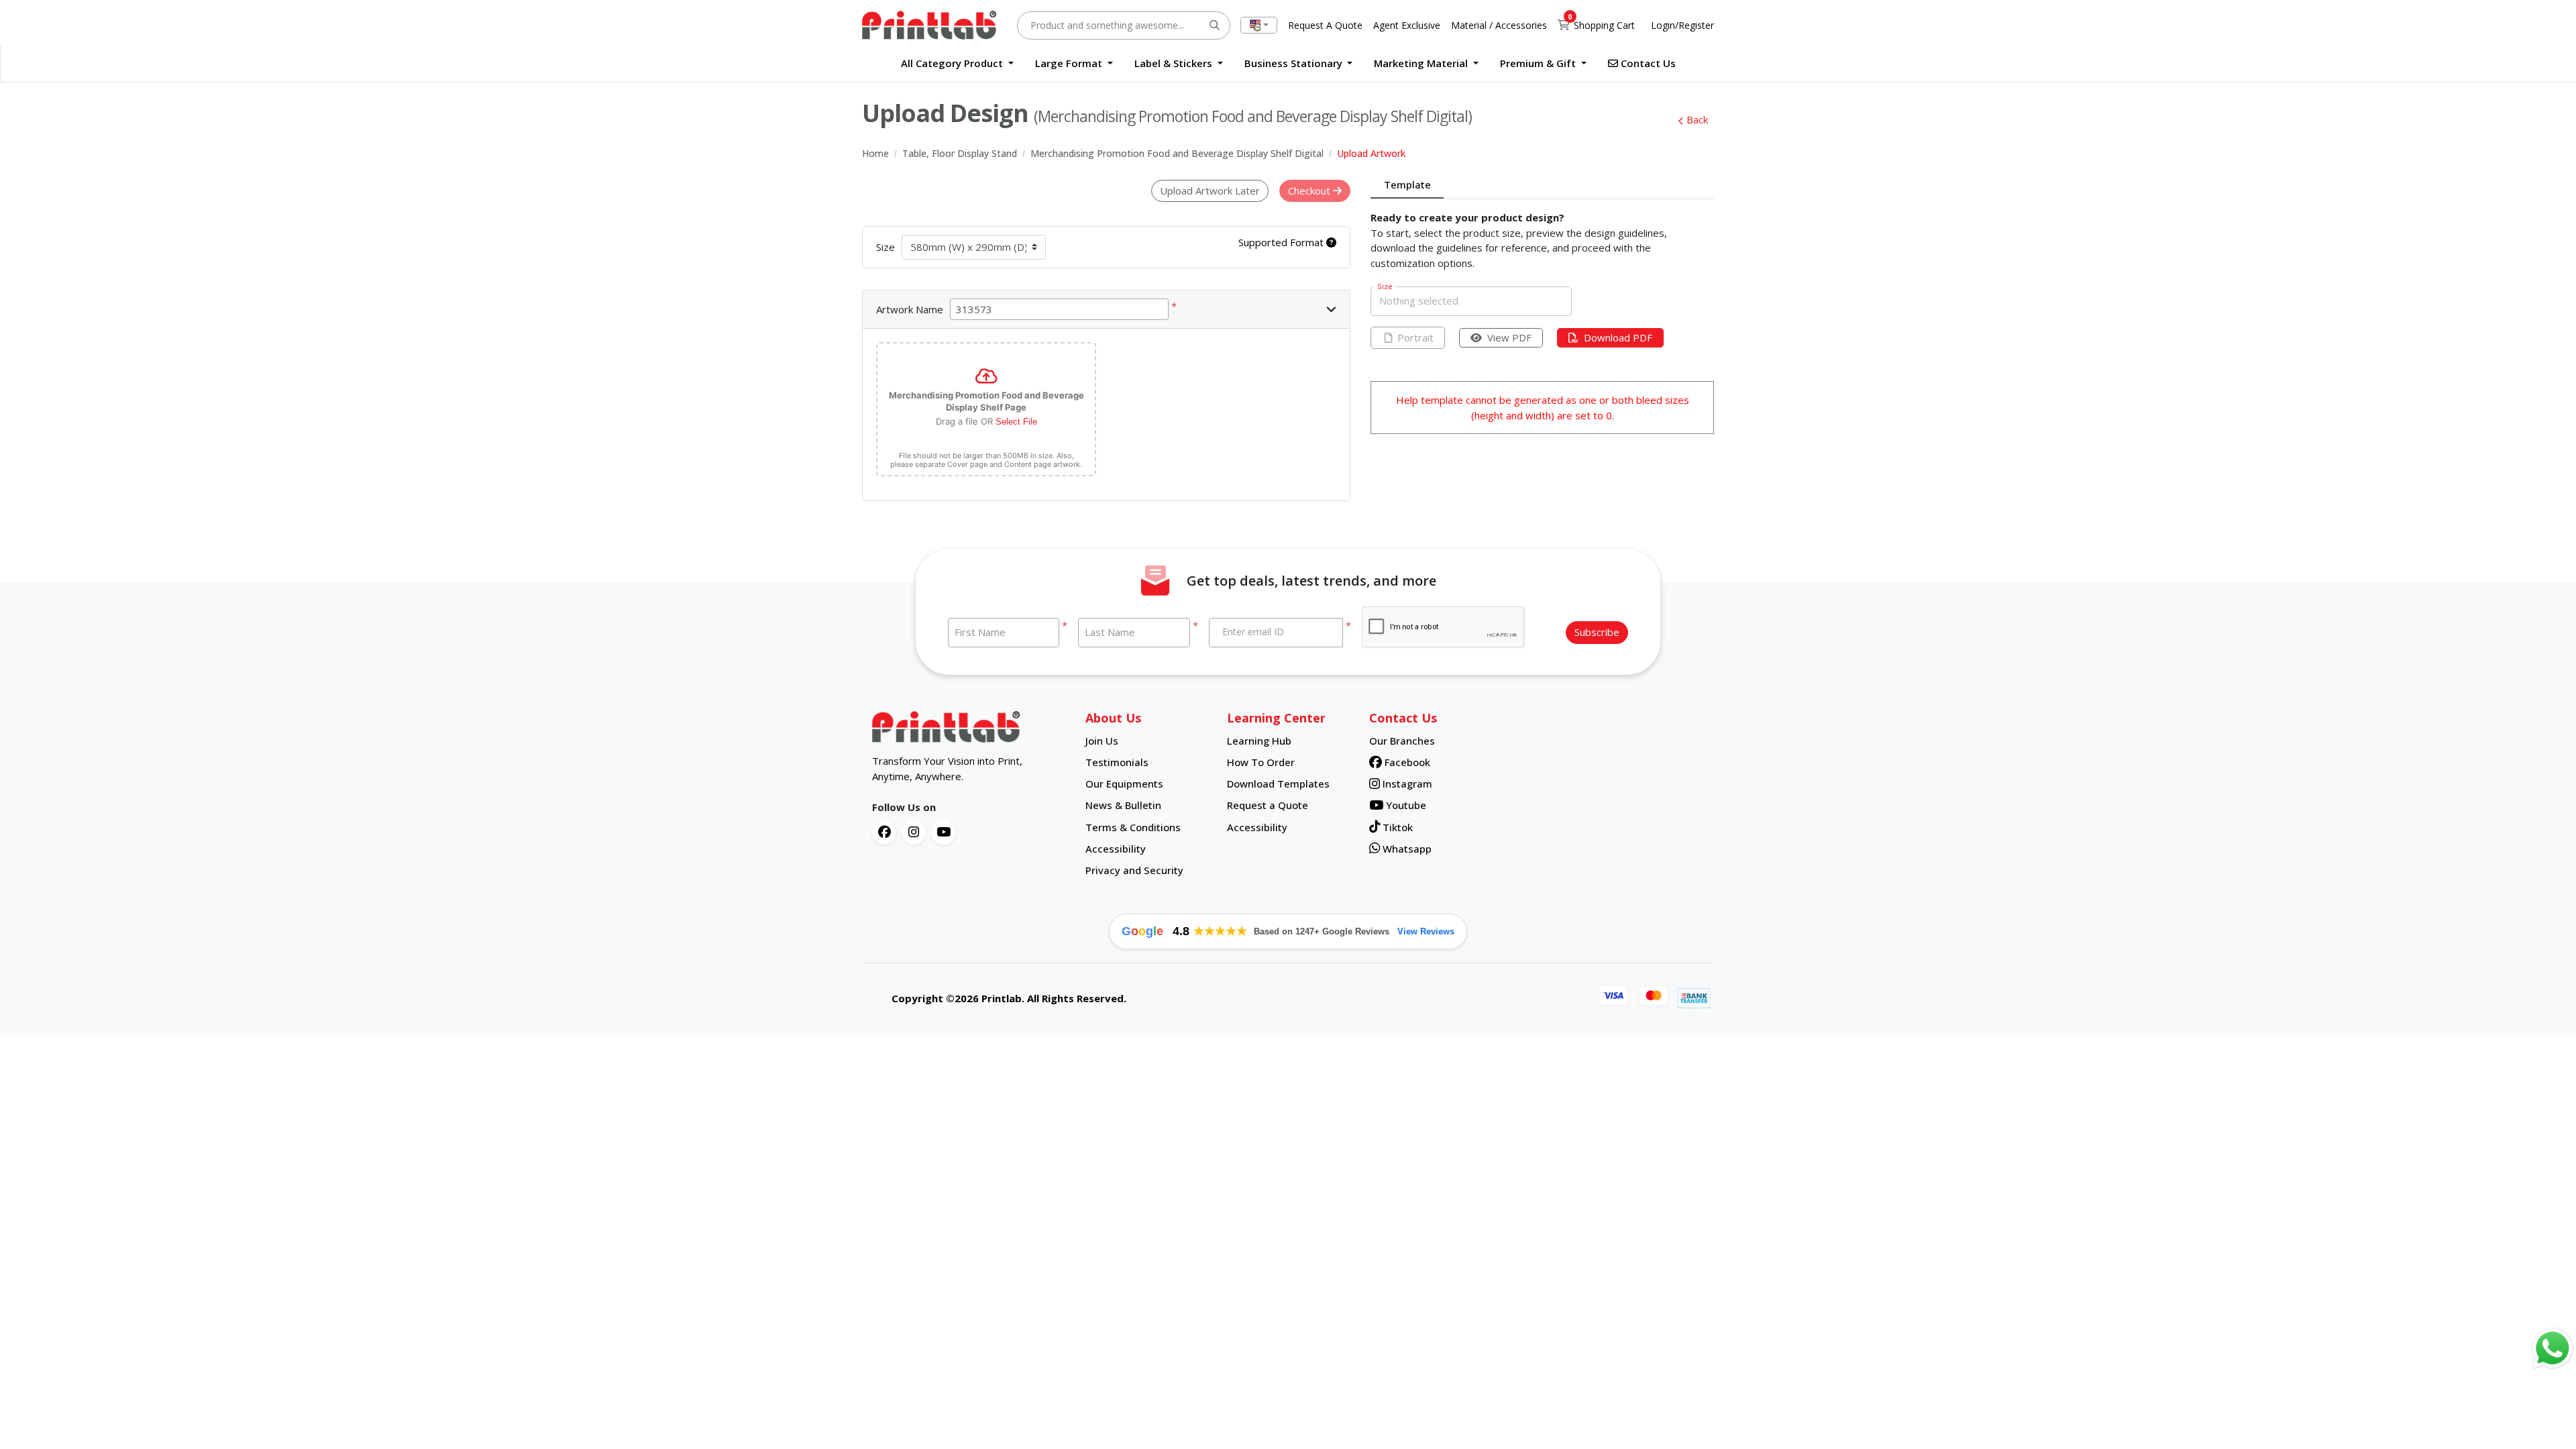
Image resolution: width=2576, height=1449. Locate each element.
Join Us (1102, 741)
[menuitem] (957, 63)
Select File (1016, 422)
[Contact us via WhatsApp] (2553, 1348)
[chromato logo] (969, 727)
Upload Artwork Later (1210, 191)
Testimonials (1117, 762)
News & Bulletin (1123, 805)
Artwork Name (910, 309)
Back (1697, 119)
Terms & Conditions (1133, 827)
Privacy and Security (1134, 870)
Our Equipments (1124, 784)
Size (885, 247)
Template (1407, 184)
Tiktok (1396, 827)
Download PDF (1618, 337)
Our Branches (1402, 741)
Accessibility (1116, 849)
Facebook (1406, 762)
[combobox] (1259, 25)
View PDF (1509, 337)
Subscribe (1597, 632)
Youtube (1405, 805)
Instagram (1406, 784)
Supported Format (1282, 242)
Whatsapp (1406, 849)
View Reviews (1426, 931)
